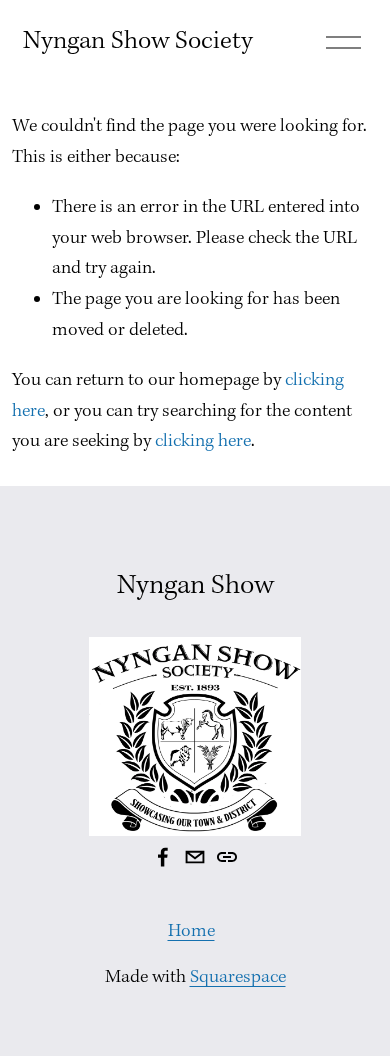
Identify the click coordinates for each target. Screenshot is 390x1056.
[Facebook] (163, 857)
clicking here (203, 441)
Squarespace (238, 977)
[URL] (227, 857)
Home (191, 931)
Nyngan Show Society (138, 41)
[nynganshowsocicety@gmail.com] (195, 857)
